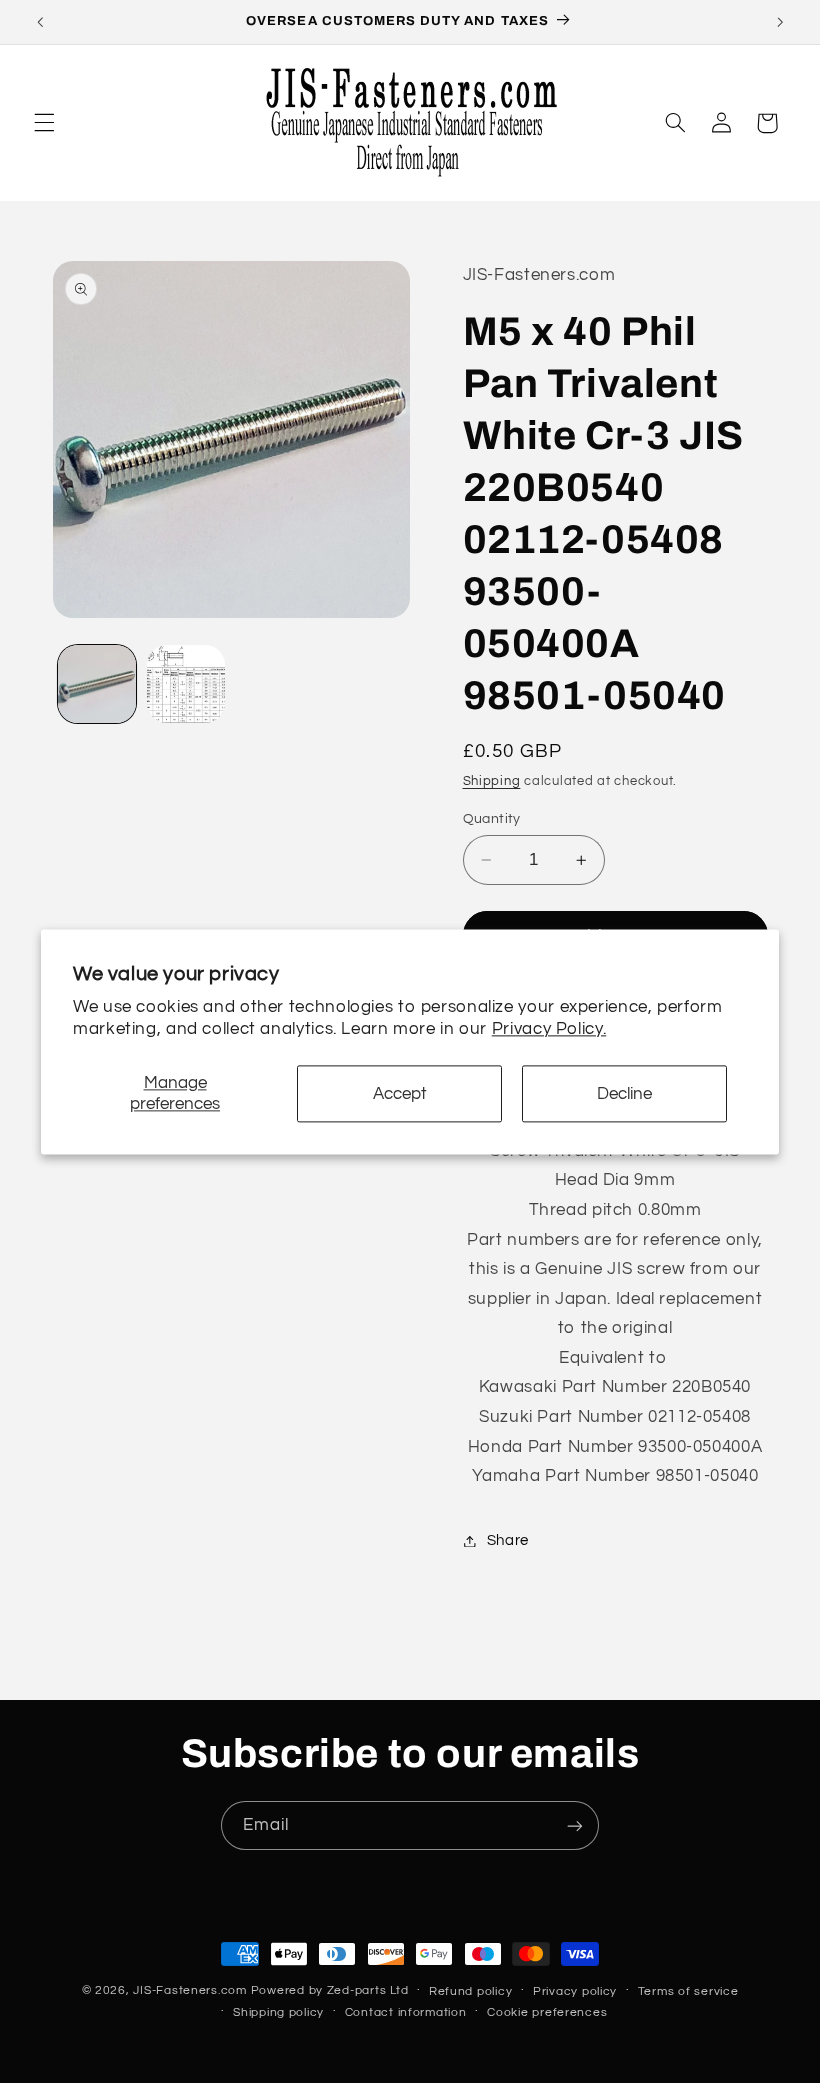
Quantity (492, 819)
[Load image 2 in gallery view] (186, 684)
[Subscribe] (575, 1825)
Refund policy (471, 1991)
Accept (400, 1094)
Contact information (406, 2012)
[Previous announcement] (40, 22)
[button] (44, 123)
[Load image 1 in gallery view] (97, 684)
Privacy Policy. (549, 1029)
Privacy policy (575, 1991)
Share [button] (508, 1540)
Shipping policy (278, 2012)
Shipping (492, 781)
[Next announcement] (780, 22)
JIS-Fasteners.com (190, 1990)
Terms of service (688, 1991)
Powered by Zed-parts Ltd (330, 1990)
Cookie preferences (547, 2012)
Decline (624, 1094)
